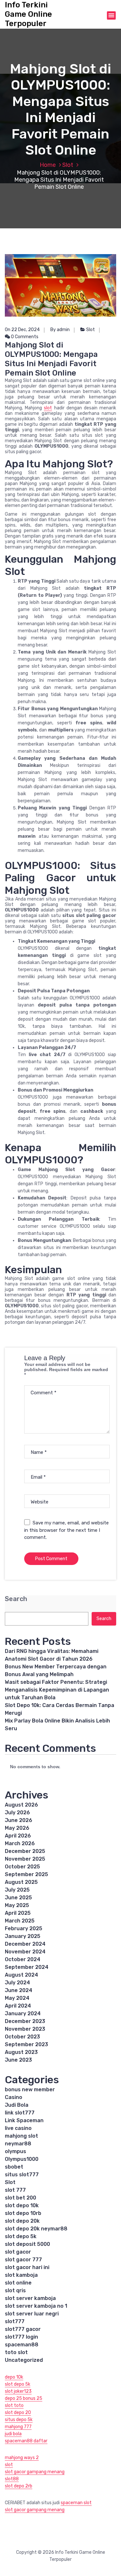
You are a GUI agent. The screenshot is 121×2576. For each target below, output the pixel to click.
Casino (14, 2097)
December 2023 (25, 2021)
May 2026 (17, 1828)
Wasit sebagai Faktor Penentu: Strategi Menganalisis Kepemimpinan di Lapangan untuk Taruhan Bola (57, 1690)
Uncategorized (24, 2360)
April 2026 (18, 1836)
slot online (18, 2283)
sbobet (14, 2167)
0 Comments (24, 337)
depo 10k (14, 2377)
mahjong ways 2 (22, 2458)
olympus (15, 2151)
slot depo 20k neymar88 (36, 2229)
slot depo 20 (18, 2413)
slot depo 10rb (23, 2213)
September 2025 (26, 1874)
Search (16, 1599)
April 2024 (18, 2006)
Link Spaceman (24, 2120)
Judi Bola (17, 2105)
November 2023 (25, 2029)
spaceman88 (22, 2345)
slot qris (15, 2290)
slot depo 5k (21, 2236)
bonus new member (30, 2089)
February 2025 (24, 1928)
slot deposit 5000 (27, 2244)
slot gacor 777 (23, 2260)
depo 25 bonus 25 (24, 2398)
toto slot (16, 2352)
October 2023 (22, 2037)
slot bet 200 (20, 2198)
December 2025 (25, 1851)
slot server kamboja (30, 2298)
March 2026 (20, 1843)
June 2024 (19, 1990)
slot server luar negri (32, 2314)
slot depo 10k (22, 2205)
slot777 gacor (23, 2329)
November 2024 (25, 1952)
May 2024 (17, 1998)
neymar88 (18, 2144)
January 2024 (23, 2013)
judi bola (13, 2434)
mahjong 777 (18, 2427)
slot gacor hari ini (27, 2267)
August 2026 (21, 1805)
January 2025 (23, 1936)
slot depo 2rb (19, 2486)
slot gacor (18, 2252)
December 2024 (25, 1944)
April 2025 (18, 1913)
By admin (60, 330)
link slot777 (20, 2113)
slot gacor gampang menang (35, 2472)
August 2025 (21, 1882)
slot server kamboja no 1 (36, 2306)
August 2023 (21, 2052)
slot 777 (15, 2190)
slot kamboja (21, 2275)
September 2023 (26, 2044)
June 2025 (18, 1898)
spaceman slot (76, 2503)
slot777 (15, 2321)
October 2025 (22, 1867)
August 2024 (21, 1975)
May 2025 (17, 1905)
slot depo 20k (22, 2221)
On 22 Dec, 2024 (22, 330)
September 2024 (27, 1967)
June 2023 (18, 2060)
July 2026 (17, 1813)
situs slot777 (22, 2175)
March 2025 (20, 1921)
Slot (68, 165)
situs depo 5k (19, 2420)
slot (48, 408)
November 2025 (25, 1859)
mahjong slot (21, 2136)
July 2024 (17, 1983)
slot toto (14, 2405)
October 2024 (23, 1959)
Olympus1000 (22, 2159)
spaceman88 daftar (26, 2441)
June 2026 (19, 1820)
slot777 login (21, 2337)
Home (48, 165)
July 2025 (17, 1890)
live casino (18, 2128)
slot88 (12, 2479)
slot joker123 (18, 2391)
